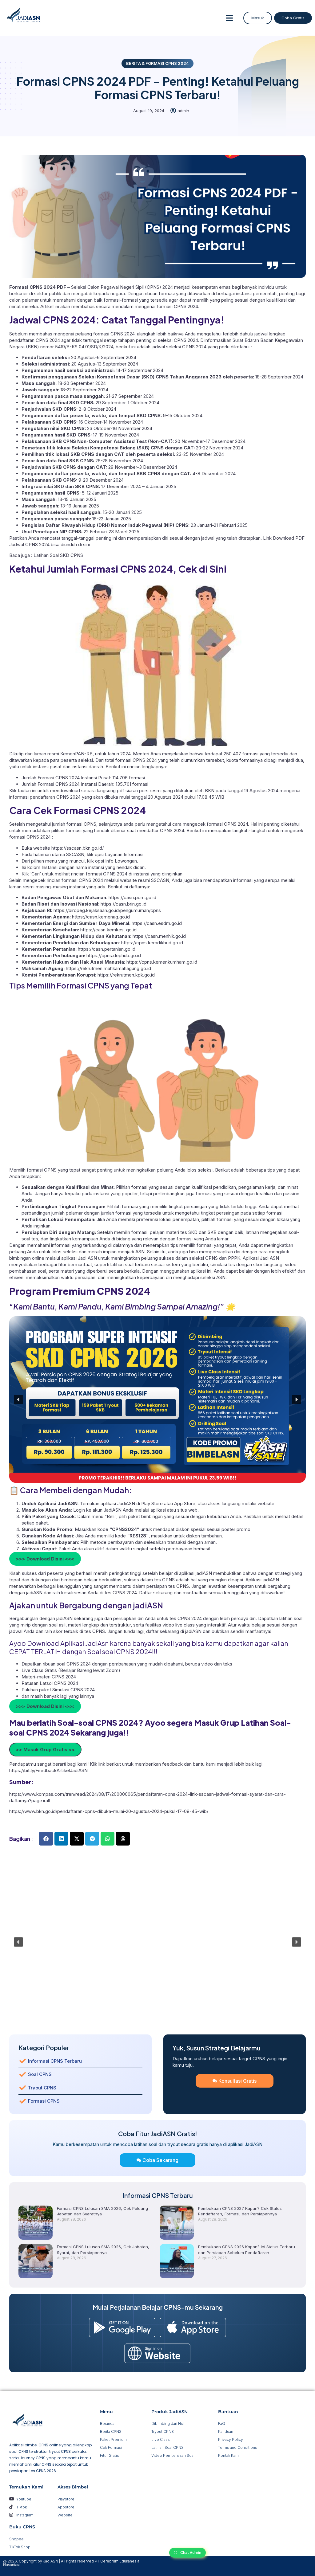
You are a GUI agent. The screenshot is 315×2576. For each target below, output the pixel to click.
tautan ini (27, 791)
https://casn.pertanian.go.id (107, 949)
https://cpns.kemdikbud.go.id (152, 943)
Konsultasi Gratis (237, 2081)
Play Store (153, 1503)
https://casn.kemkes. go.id (108, 930)
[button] (230, 18)
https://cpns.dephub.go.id (114, 955)
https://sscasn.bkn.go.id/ (78, 848)
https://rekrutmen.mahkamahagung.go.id (108, 968)
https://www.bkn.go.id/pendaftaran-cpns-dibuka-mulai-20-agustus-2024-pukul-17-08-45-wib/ (109, 1811)
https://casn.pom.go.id (132, 897)
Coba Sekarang (160, 2160)
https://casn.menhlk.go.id (159, 936)
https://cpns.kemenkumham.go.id (162, 962)
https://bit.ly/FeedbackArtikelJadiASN (48, 1770)
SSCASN (160, 880)
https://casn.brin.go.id (124, 904)
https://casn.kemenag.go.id (101, 917)
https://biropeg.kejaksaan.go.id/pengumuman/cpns (107, 910)
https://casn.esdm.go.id (157, 923)
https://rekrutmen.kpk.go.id (126, 975)
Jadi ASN (87, 1258)
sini (86, 544)
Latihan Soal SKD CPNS (58, 555)
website (266, 1503)
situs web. (188, 1510)
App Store (185, 1503)
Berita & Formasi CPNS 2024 (157, 63)
